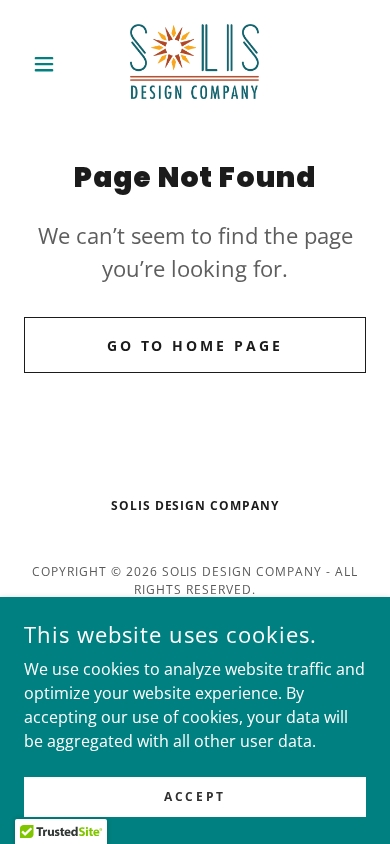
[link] (194, 64)
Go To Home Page (195, 345)
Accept (194, 796)
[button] (49, 64)
